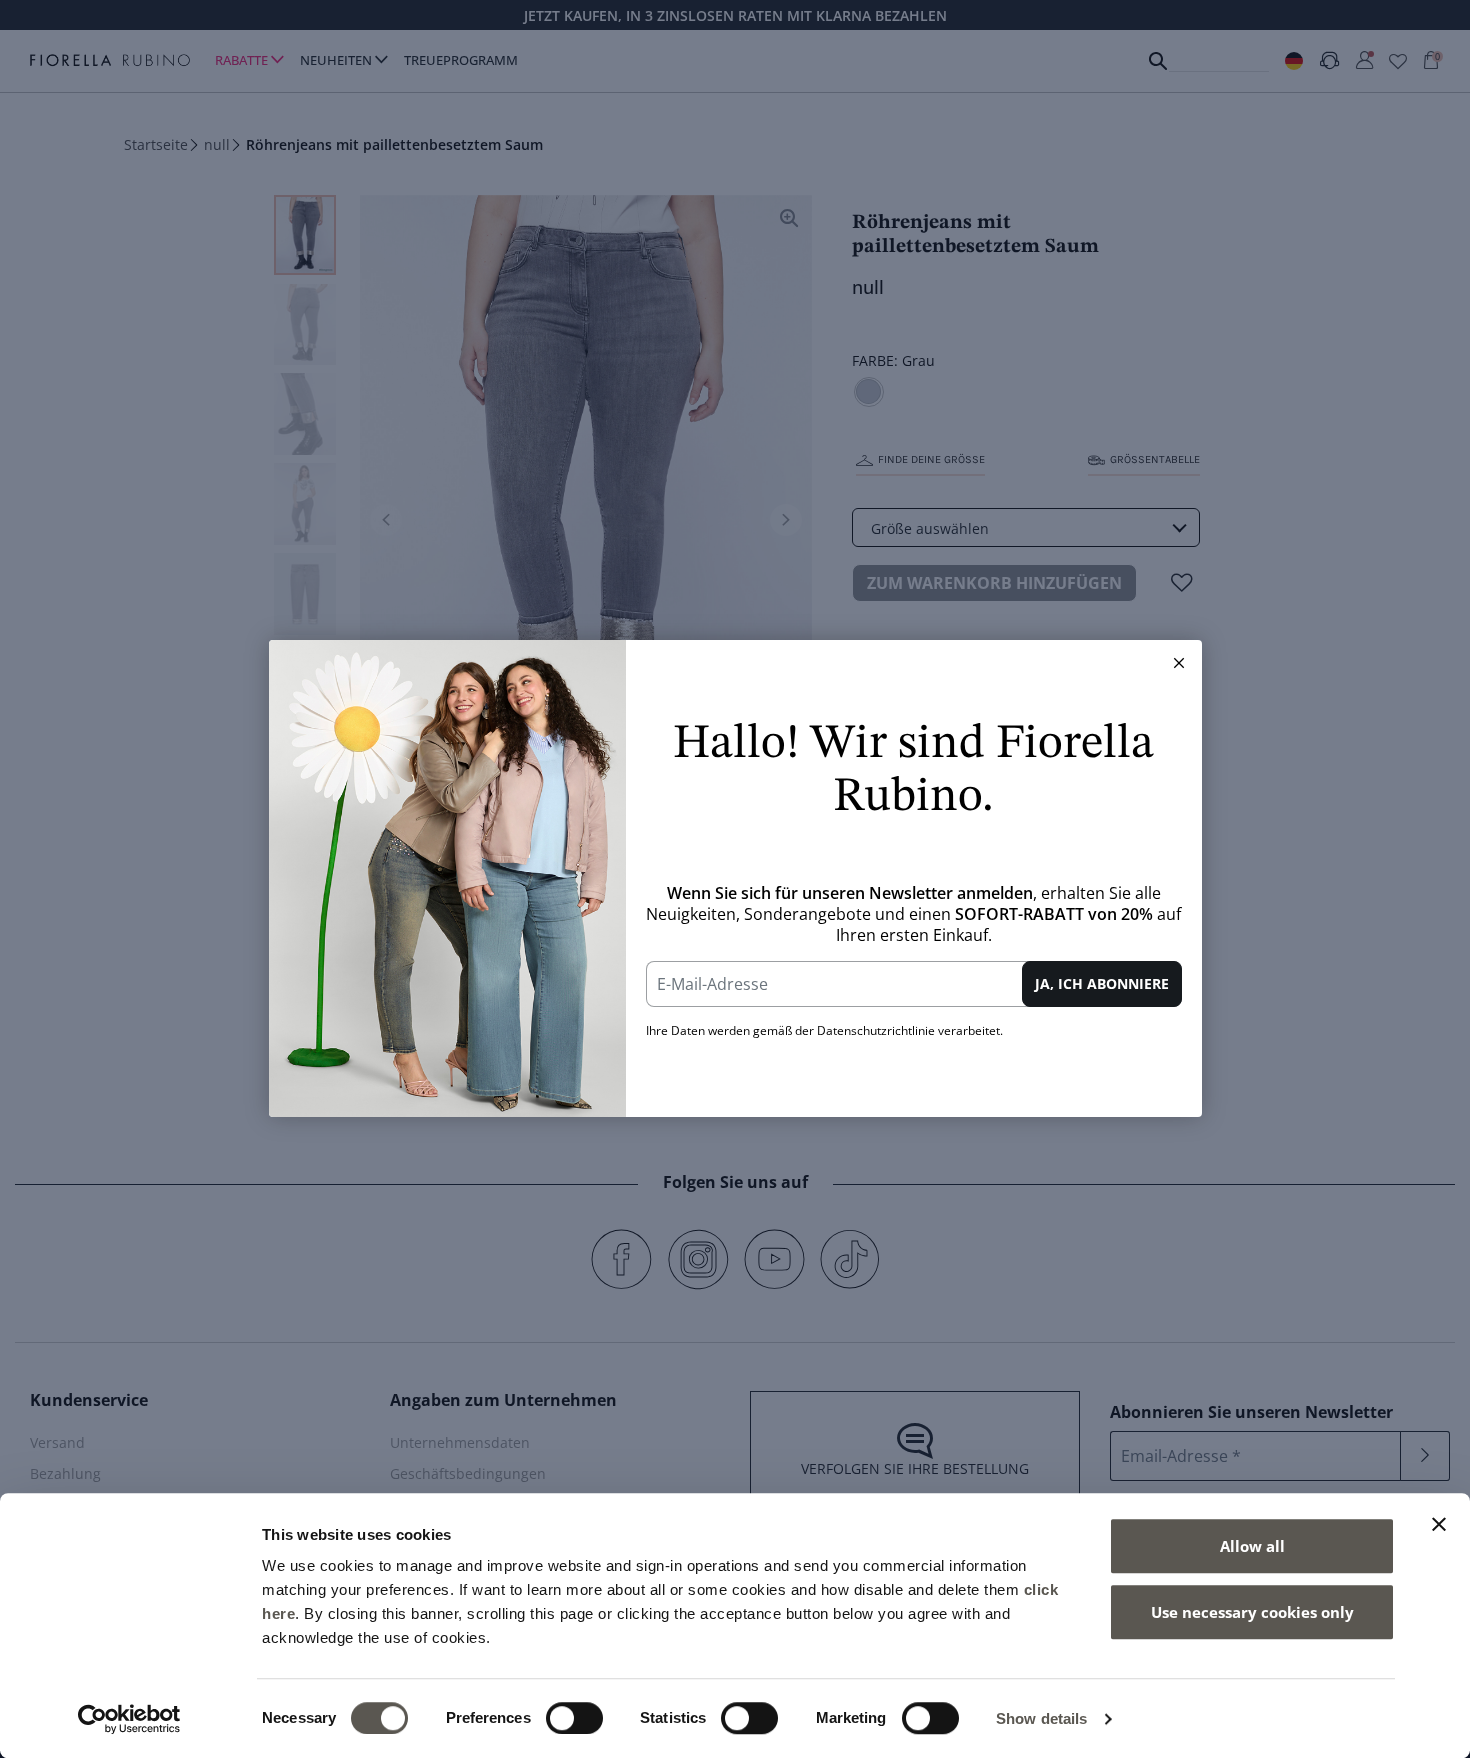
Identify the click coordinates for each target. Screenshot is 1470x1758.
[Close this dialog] (1179, 663)
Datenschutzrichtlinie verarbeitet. (910, 1030)
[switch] (574, 1718)
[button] (1179, 663)
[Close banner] (1439, 1524)
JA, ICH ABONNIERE (1102, 983)
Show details (1041, 1718)
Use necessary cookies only (1252, 1612)
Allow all (1252, 1546)
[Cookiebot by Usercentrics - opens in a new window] (129, 1719)
